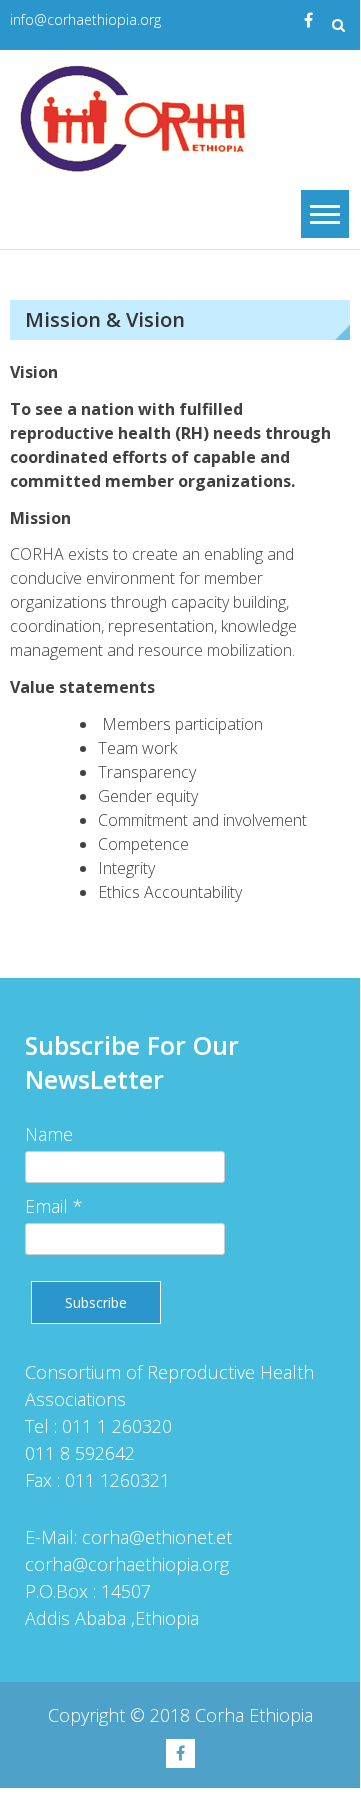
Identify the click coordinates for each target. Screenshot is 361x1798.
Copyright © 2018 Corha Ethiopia (180, 1715)
